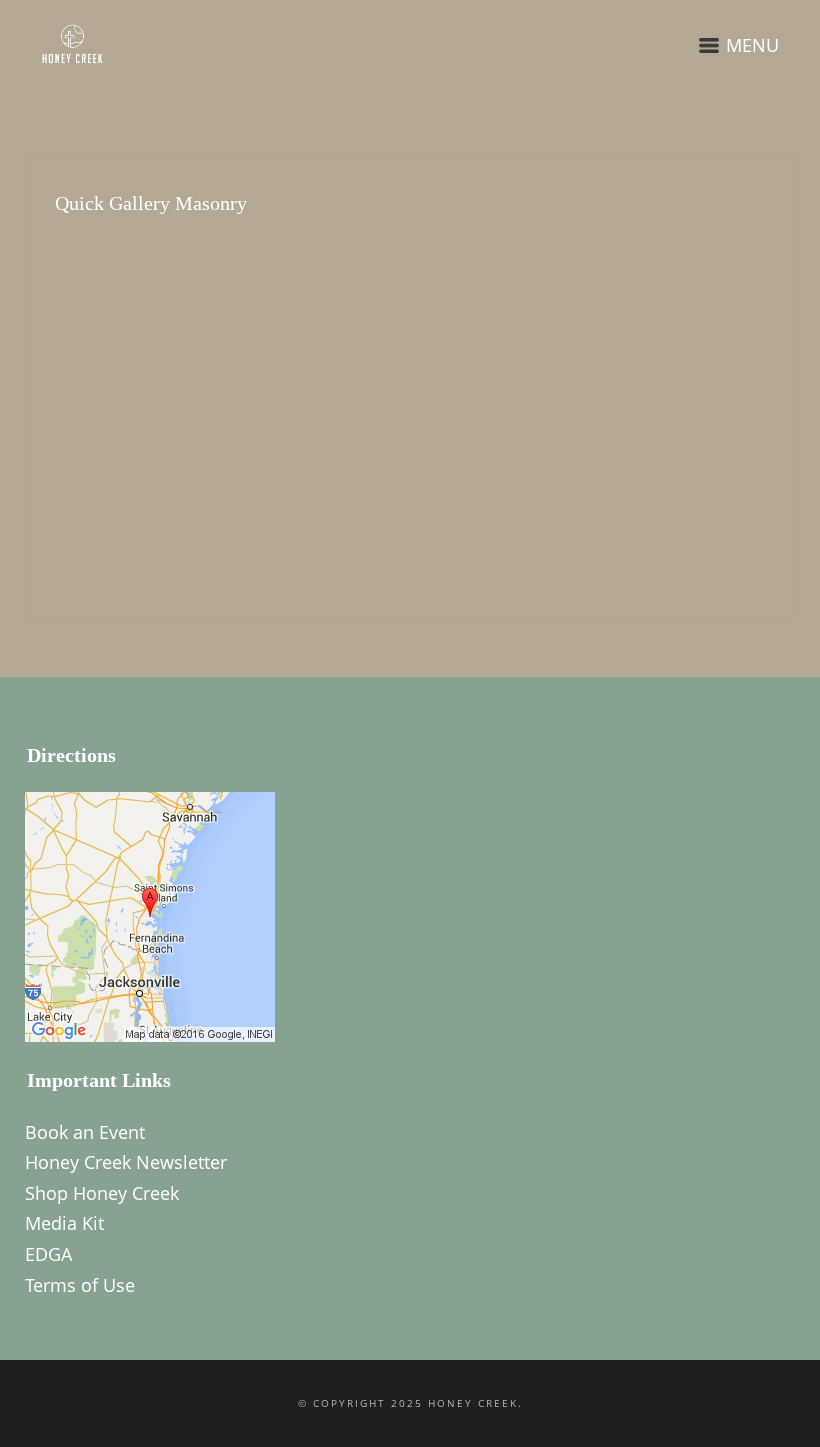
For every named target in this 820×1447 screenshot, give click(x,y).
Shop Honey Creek (102, 1193)
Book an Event (85, 1132)
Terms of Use (80, 1285)
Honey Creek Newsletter (126, 1162)
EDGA (48, 1254)
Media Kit (64, 1223)
